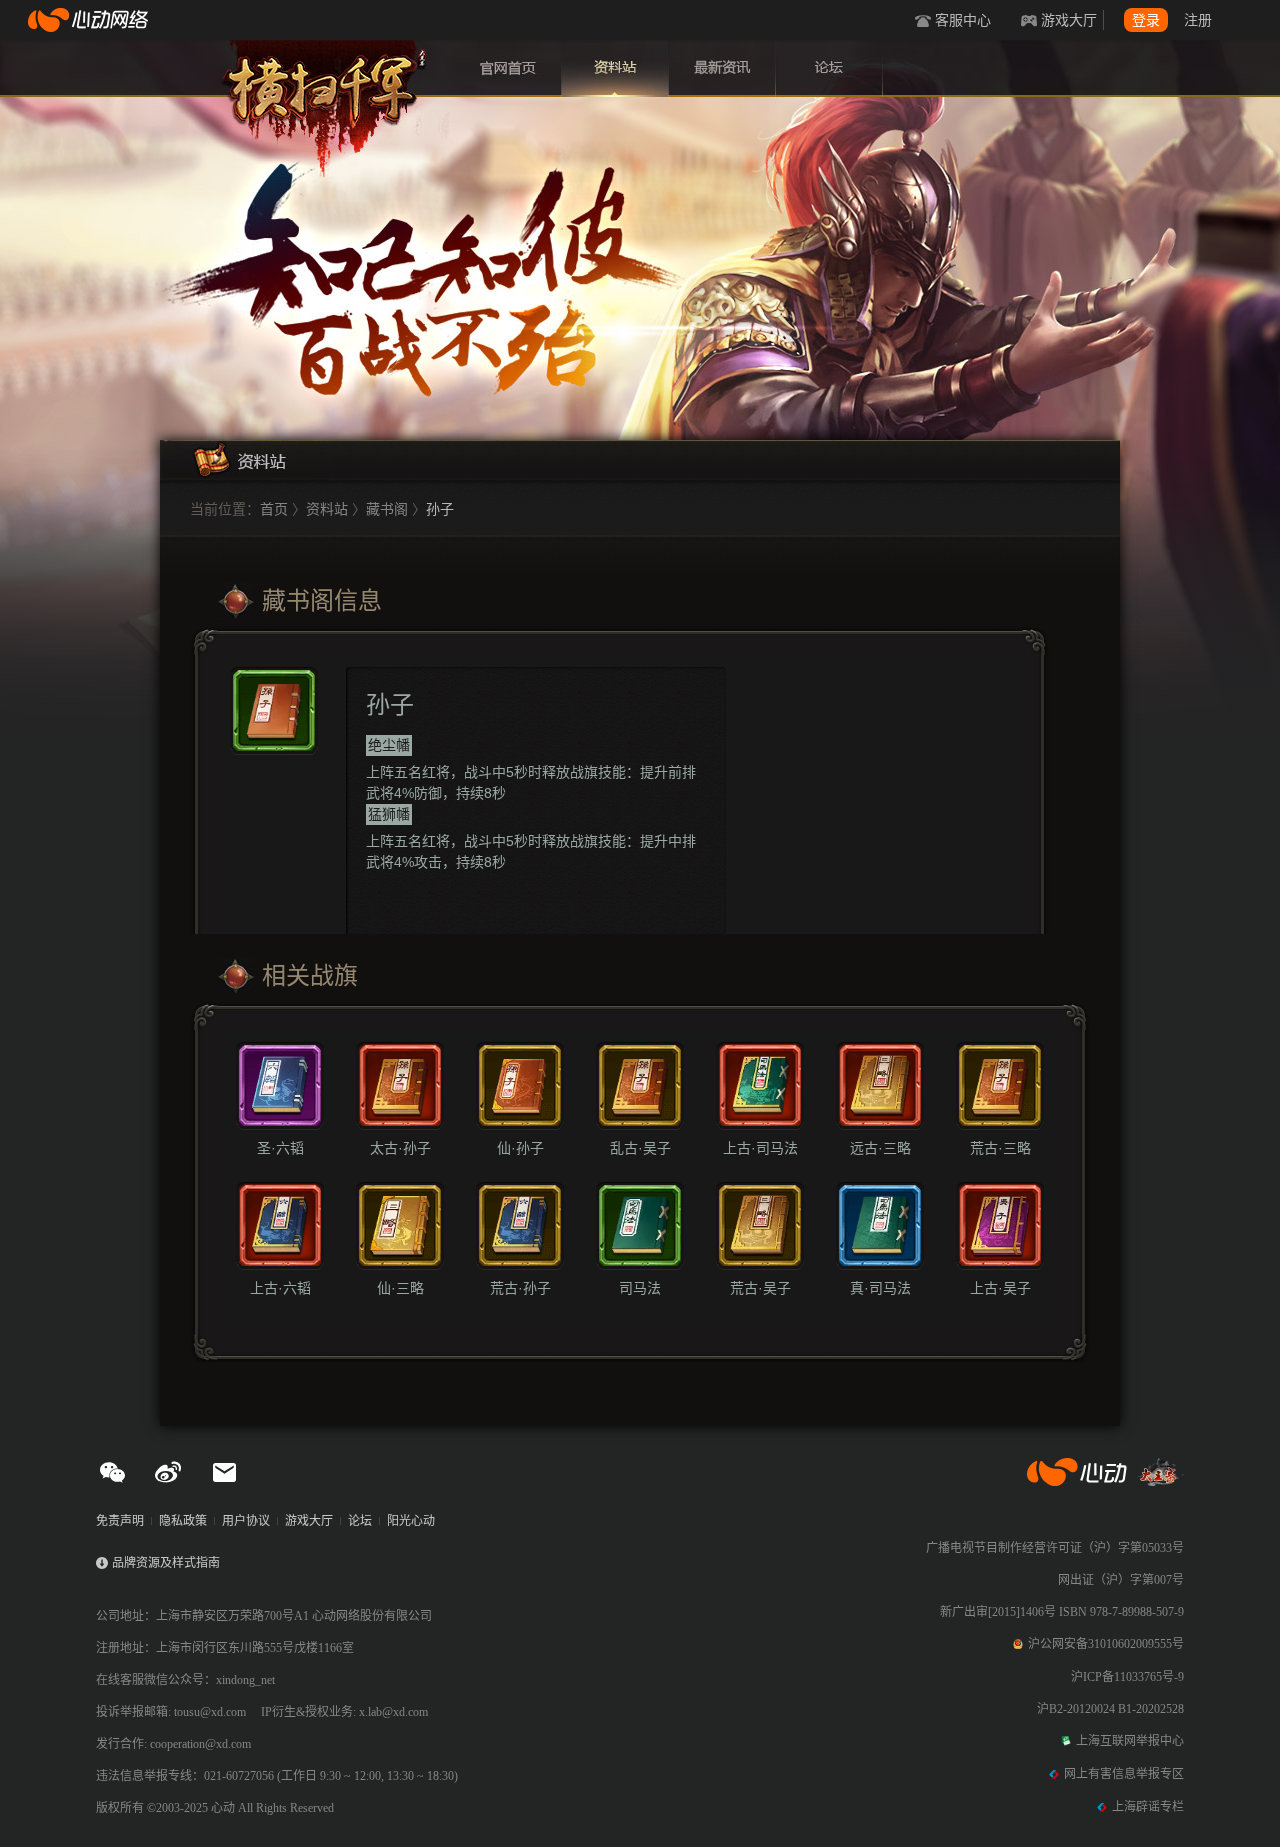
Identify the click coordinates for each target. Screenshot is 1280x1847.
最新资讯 (722, 68)
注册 (1198, 20)
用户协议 (246, 1521)
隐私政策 (183, 1521)
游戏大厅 (1069, 20)
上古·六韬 (280, 1288)
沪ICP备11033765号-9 (1127, 1677)
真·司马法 (880, 1288)
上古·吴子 (1000, 1288)
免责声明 (120, 1521)
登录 (1146, 20)
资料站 (615, 68)
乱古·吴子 (640, 1148)
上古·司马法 (760, 1148)
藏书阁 (387, 509)
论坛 (829, 68)
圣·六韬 (280, 1148)
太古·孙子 (400, 1148)
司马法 (640, 1288)
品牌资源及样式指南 (166, 1563)
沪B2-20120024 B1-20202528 (1110, 1709)
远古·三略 (880, 1148)
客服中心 (963, 20)
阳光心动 (411, 1521)
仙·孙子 (520, 1148)
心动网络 (90, 20)
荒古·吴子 (760, 1288)
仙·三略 (400, 1288)
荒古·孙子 (520, 1288)
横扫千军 (324, 90)
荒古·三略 (1000, 1148)
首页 (508, 68)
